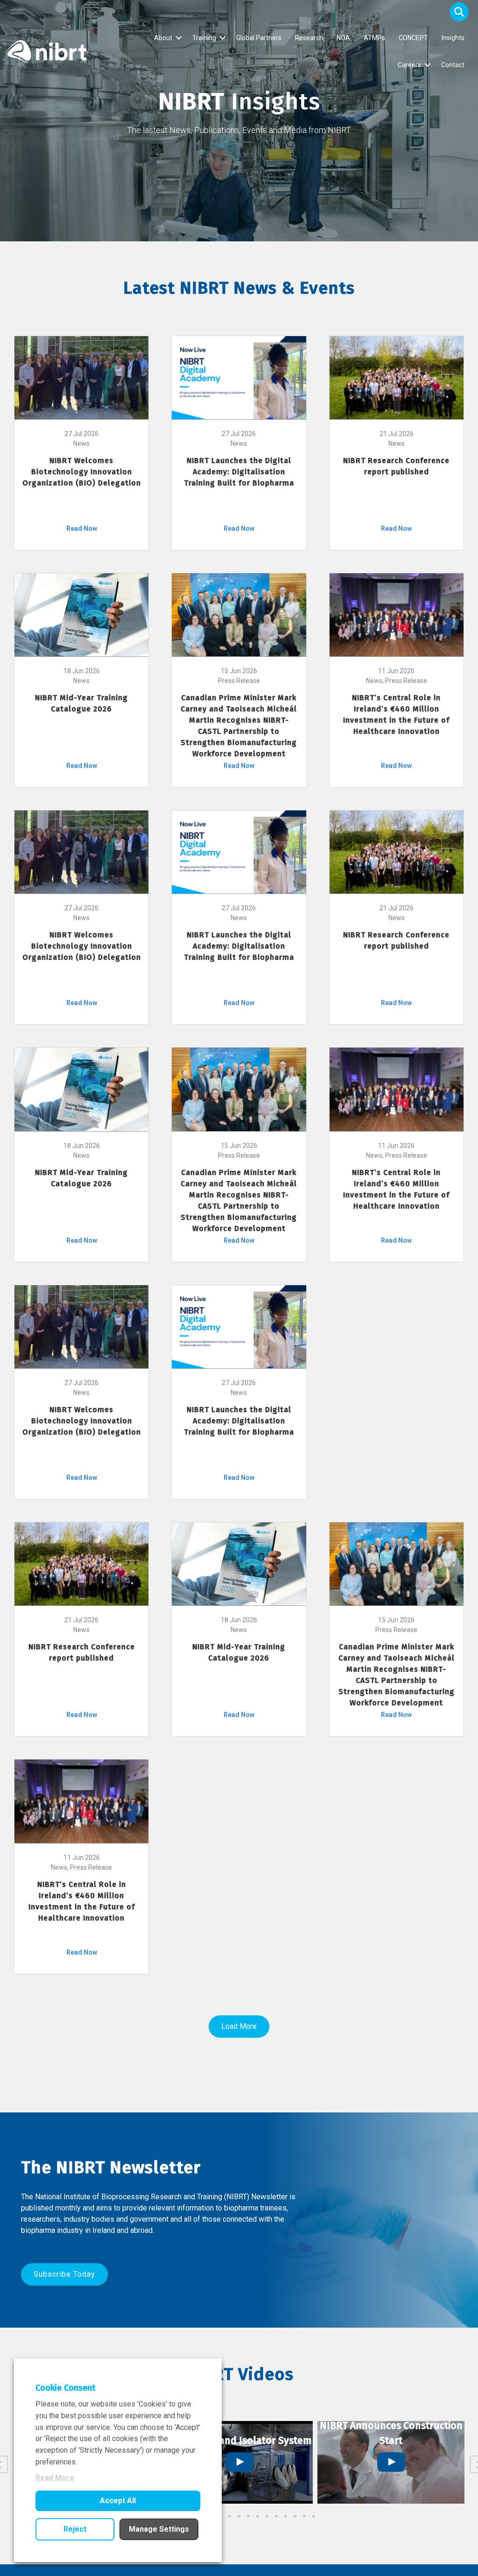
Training (204, 38)
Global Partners (259, 38)
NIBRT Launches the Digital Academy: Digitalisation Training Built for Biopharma (239, 472)
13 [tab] (295, 2516)
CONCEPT (413, 38)
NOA (343, 38)
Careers (409, 65)
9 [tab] (258, 2516)
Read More (55, 2478)
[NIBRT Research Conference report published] (397, 377)
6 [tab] (230, 2516)
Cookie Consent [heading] (65, 2388)
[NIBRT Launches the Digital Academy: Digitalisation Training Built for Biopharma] (239, 377)
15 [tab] (314, 2516)
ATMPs (374, 38)
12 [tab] (286, 2516)
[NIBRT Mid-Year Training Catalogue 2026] (81, 614)
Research (309, 38)
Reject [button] (75, 2529)
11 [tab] (276, 2516)
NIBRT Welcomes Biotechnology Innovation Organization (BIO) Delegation (82, 472)
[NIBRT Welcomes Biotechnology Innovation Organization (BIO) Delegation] (81, 377)
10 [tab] (267, 2516)
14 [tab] (304, 2516)
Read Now (82, 528)
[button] (459, 12)
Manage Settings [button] (159, 2529)
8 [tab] (248, 2516)
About (163, 38)
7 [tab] (239, 2516)
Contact (453, 65)
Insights (453, 38)
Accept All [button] (118, 2501)
